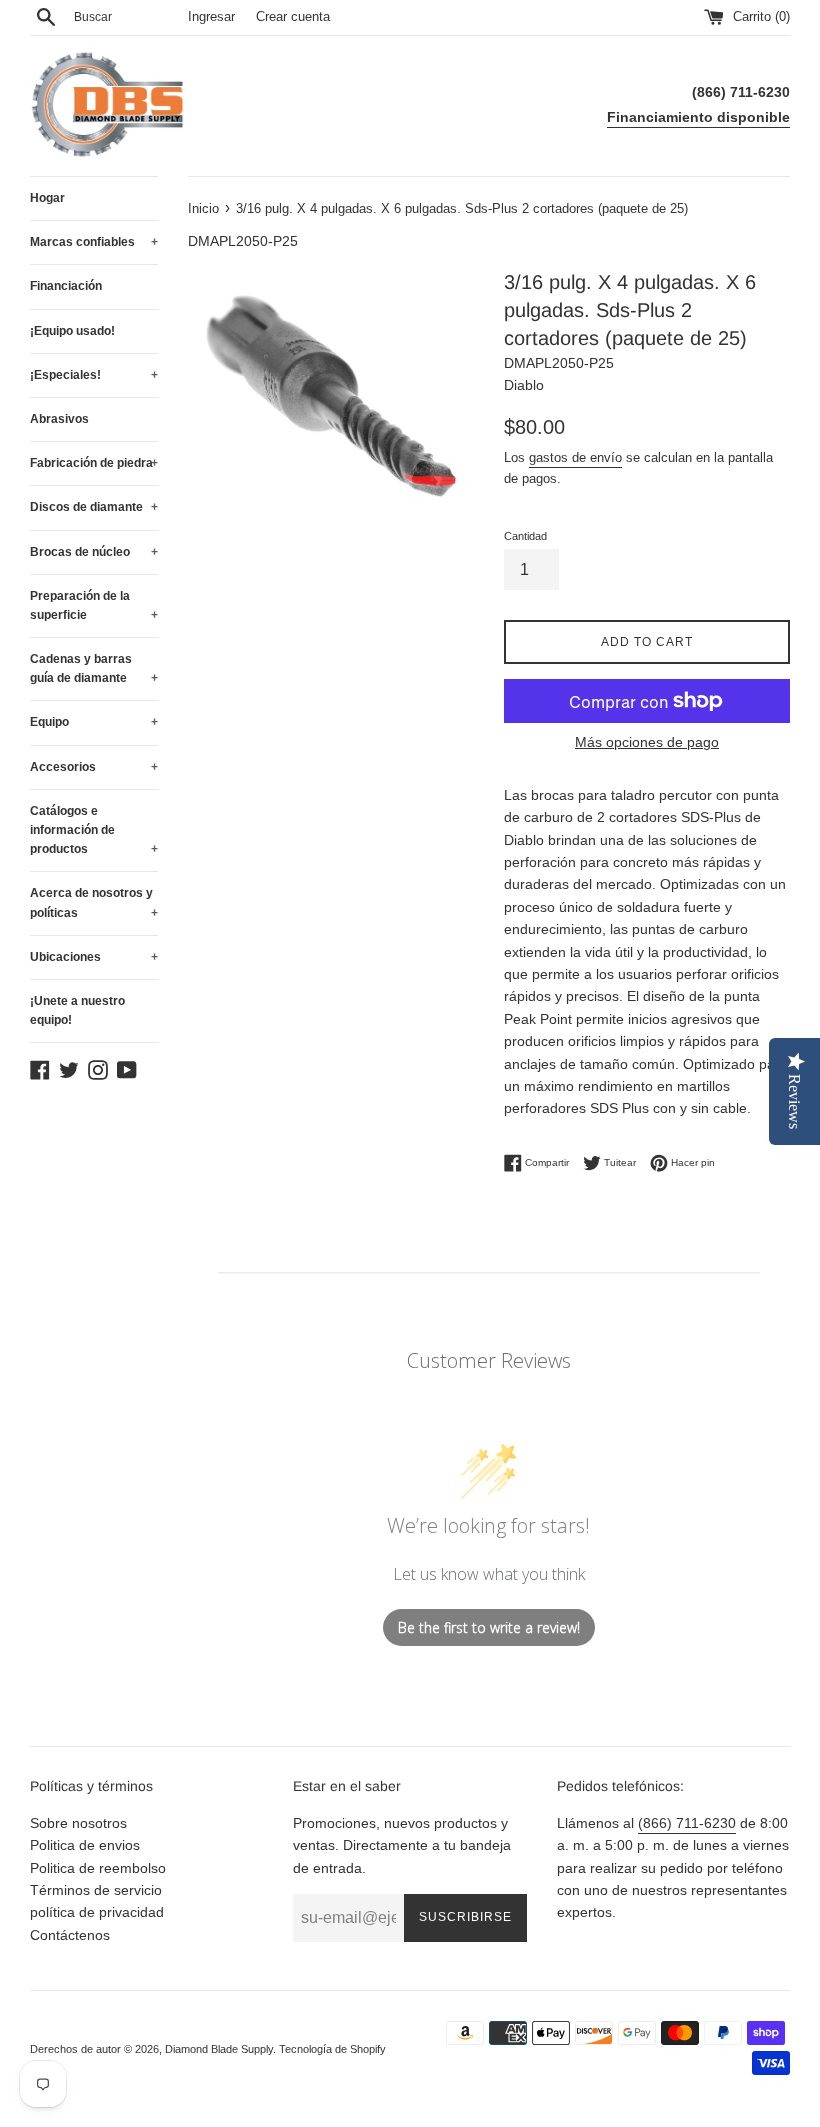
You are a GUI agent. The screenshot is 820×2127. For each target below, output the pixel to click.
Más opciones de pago (647, 742)
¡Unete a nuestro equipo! (77, 1010)
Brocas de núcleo (94, 552)
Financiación (66, 286)
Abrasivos (59, 419)
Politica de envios (85, 1845)
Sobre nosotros (78, 1823)
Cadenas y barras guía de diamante (94, 668)
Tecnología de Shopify (332, 2049)
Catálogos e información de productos (94, 830)
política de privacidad (97, 1912)
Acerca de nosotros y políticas (94, 902)
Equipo (94, 722)
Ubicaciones (94, 957)
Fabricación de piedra (94, 463)
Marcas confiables (94, 242)
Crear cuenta (293, 17)
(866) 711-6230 (687, 1823)
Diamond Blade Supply (219, 2049)
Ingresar (211, 17)
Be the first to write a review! (489, 1627)
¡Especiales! (94, 375)
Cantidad (525, 536)
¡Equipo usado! (72, 331)
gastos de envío (575, 457)
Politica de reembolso (98, 1868)
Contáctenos (70, 1935)
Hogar (47, 198)
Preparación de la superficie (94, 605)
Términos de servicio (96, 1890)
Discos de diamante (94, 507)
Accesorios (94, 767)
